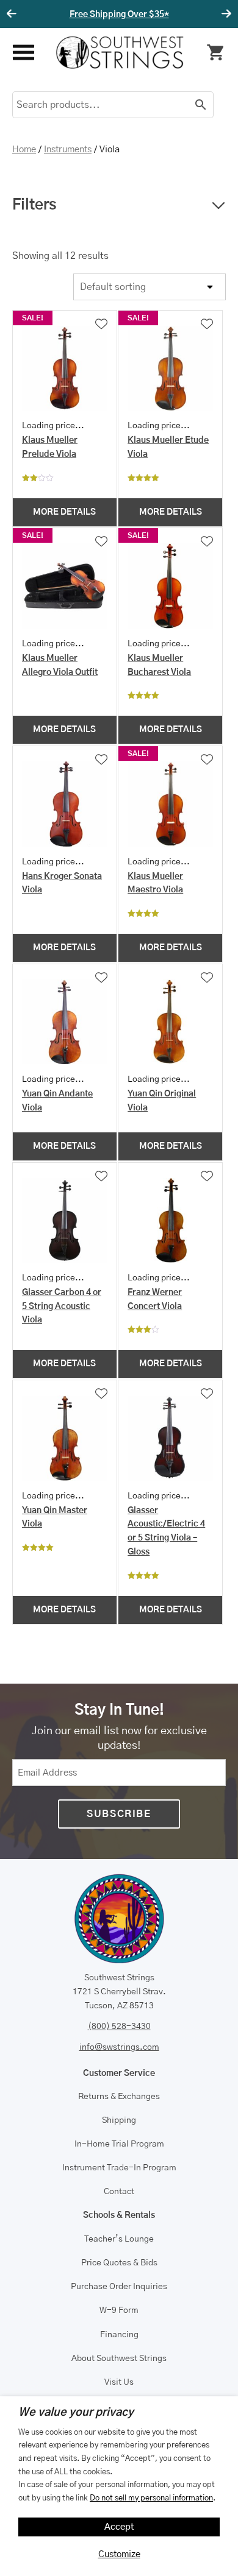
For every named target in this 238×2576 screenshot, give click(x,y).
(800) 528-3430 (119, 2027)
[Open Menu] (23, 53)
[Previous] (13, 14)
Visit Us (119, 2382)
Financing (119, 2335)
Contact (119, 2192)
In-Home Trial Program (119, 2144)
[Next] (225, 14)
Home (24, 150)
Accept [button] (119, 2527)
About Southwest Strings (119, 2359)
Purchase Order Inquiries (119, 2287)
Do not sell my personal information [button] (151, 2498)
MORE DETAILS (64, 512)
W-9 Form (119, 2310)
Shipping (119, 2120)
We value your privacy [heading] (76, 2413)
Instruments (68, 150)
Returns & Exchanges (119, 2097)
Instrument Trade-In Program (119, 2168)
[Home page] (120, 52)
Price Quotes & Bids (119, 2263)
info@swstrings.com (119, 2047)
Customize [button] (119, 2554)
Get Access (170, 15)
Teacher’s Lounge (119, 2239)
